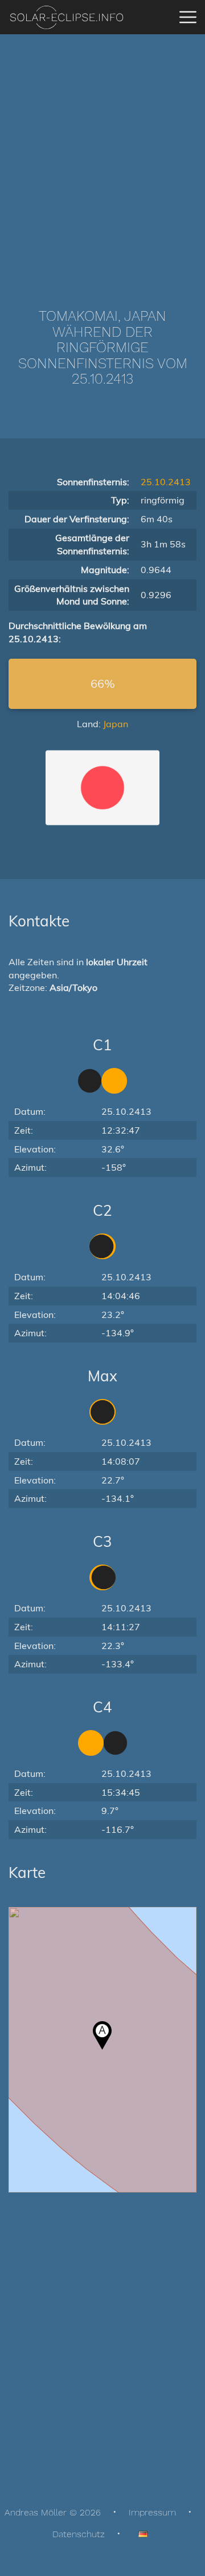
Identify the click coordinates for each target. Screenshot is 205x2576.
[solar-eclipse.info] (66, 17)
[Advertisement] (102, 154)
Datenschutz (79, 2534)
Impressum (152, 2512)
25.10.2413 (166, 482)
